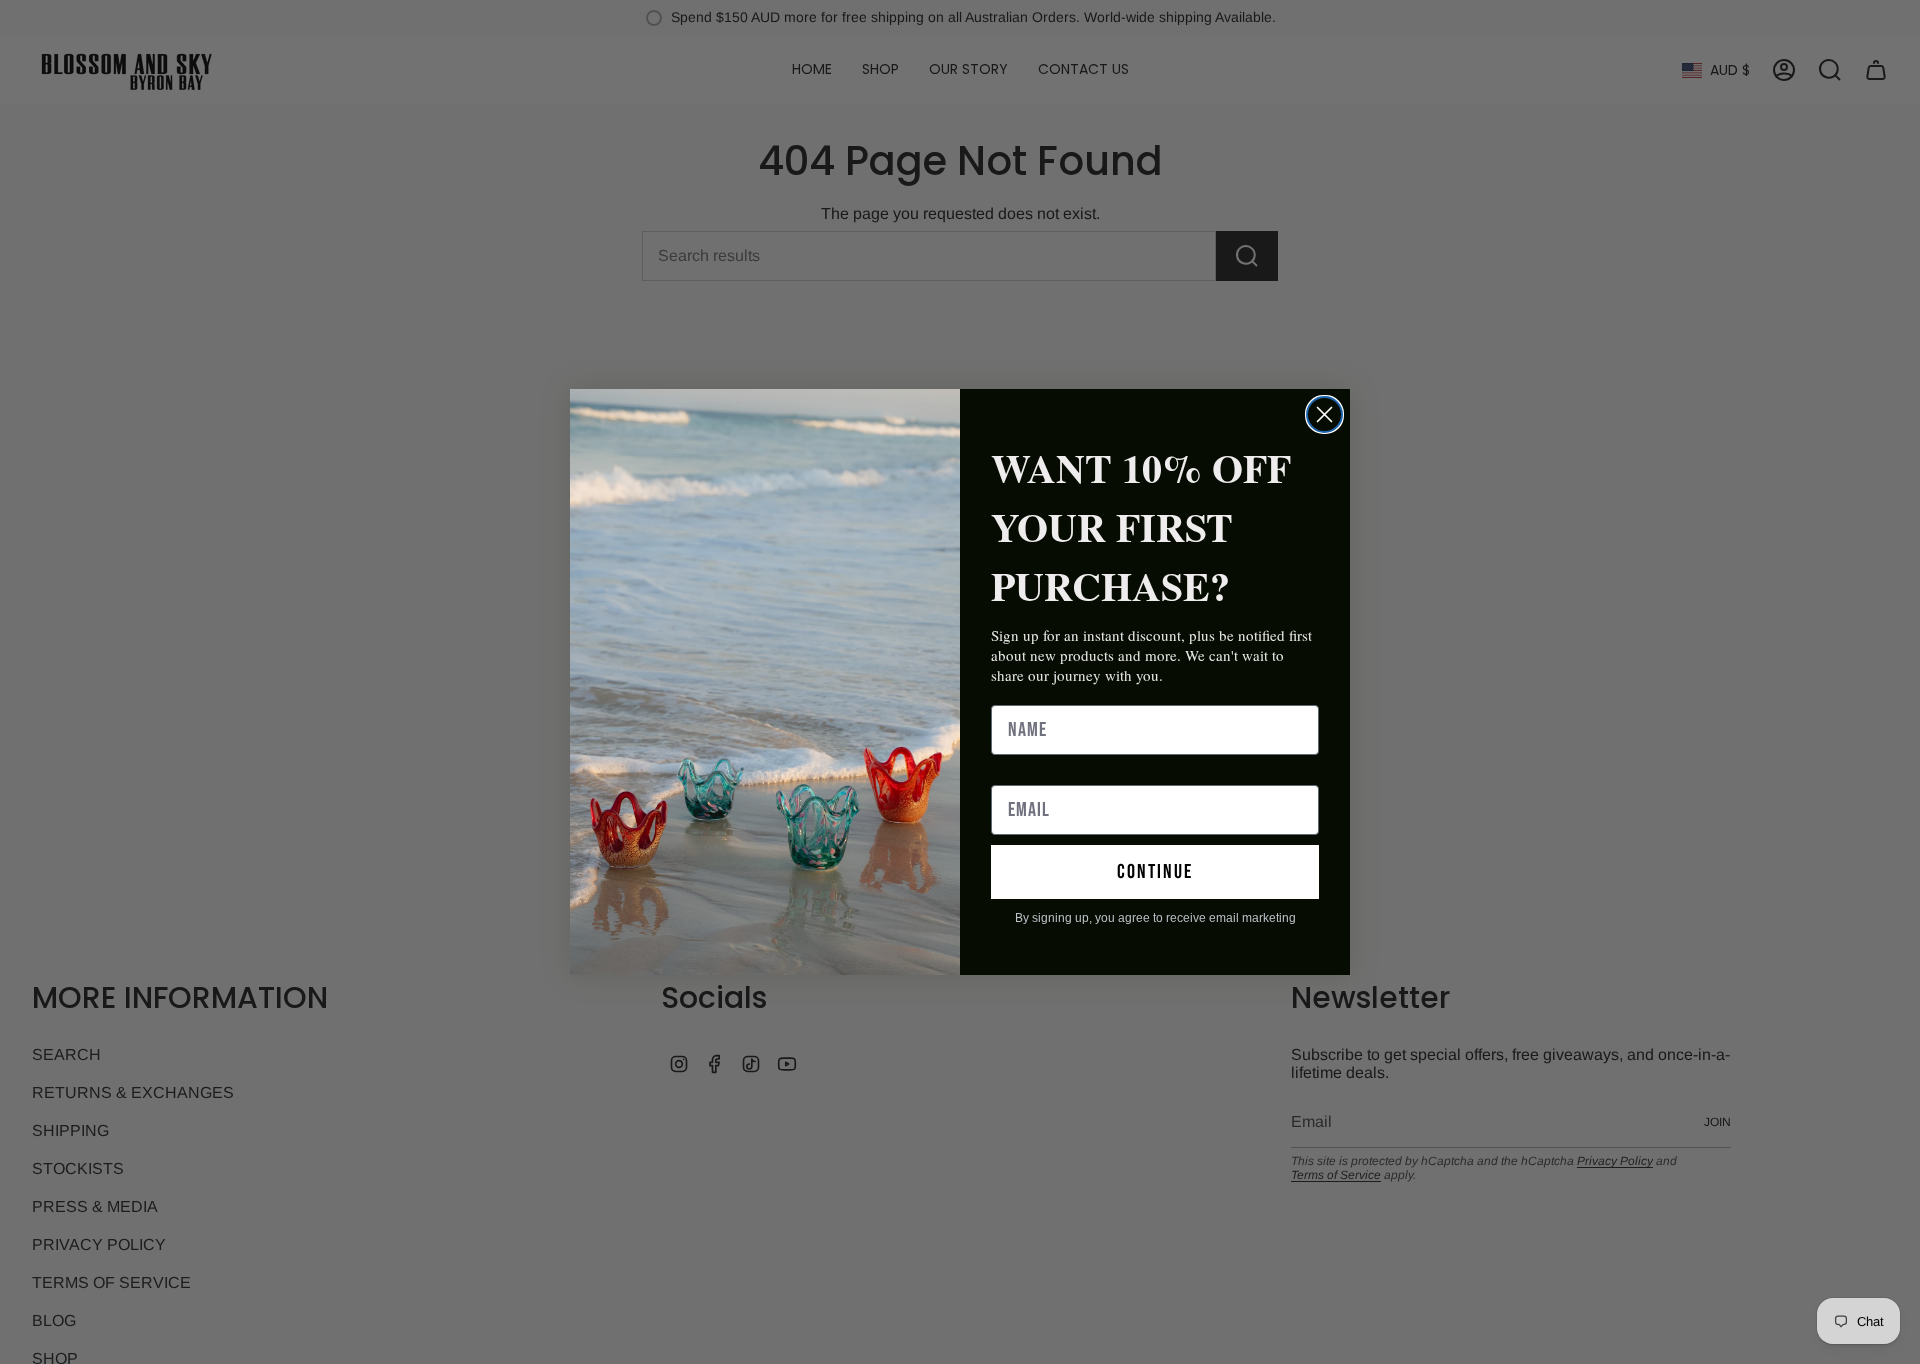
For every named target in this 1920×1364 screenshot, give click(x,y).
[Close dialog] (1324, 414)
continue (1155, 872)
